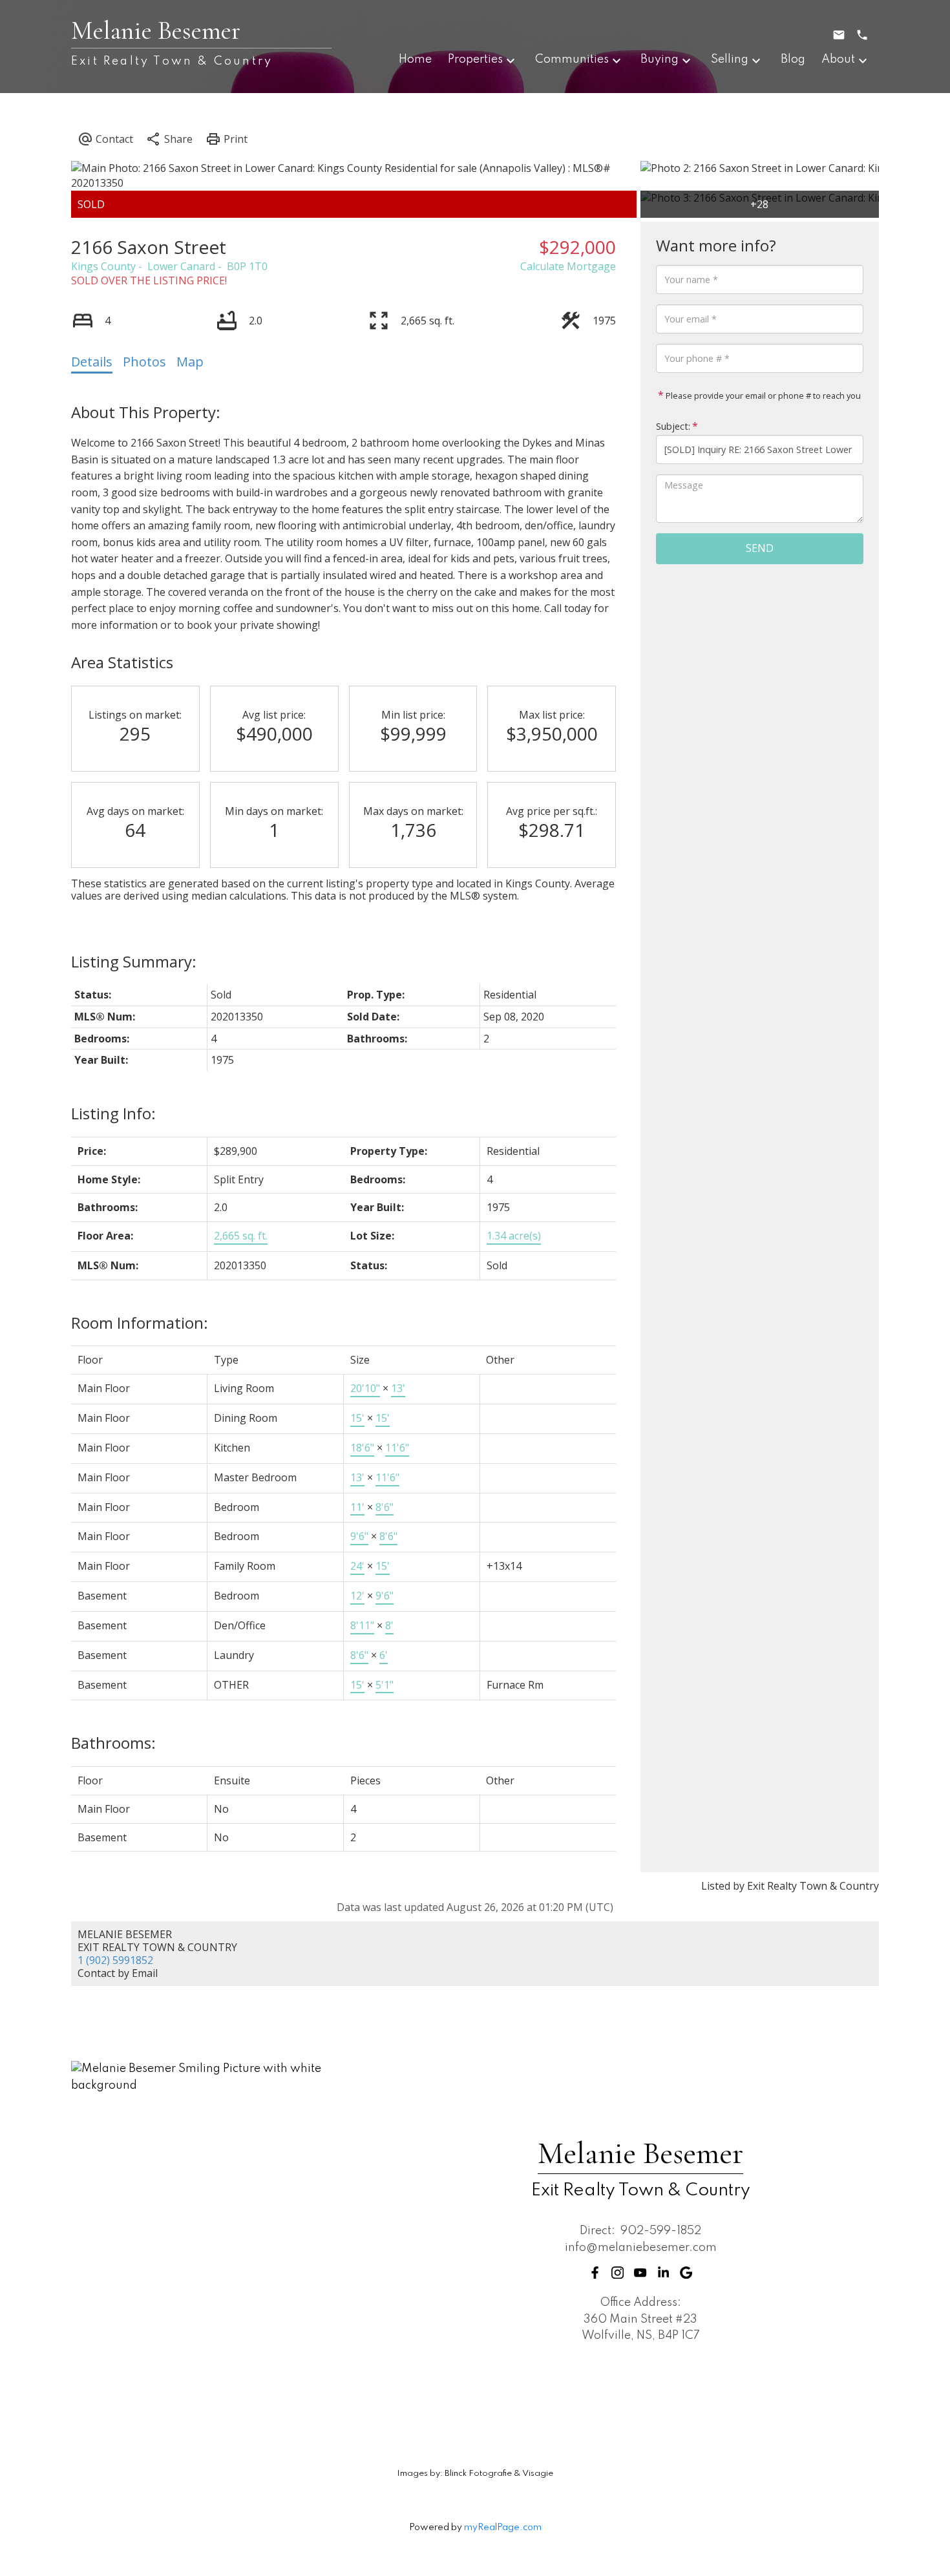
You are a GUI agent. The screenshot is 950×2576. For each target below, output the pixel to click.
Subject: (673, 426)
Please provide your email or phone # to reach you (762, 396)
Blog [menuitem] (793, 59)
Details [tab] (92, 362)
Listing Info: (113, 1113)
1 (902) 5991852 (115, 1960)
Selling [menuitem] (730, 59)
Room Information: (140, 1323)
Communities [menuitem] (572, 59)
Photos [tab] (144, 362)
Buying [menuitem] (660, 59)
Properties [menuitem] (475, 59)
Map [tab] (190, 362)
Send (760, 548)
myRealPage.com (503, 2528)
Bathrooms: (113, 1743)
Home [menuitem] (415, 59)
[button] (595, 2273)
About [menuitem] (838, 59)
